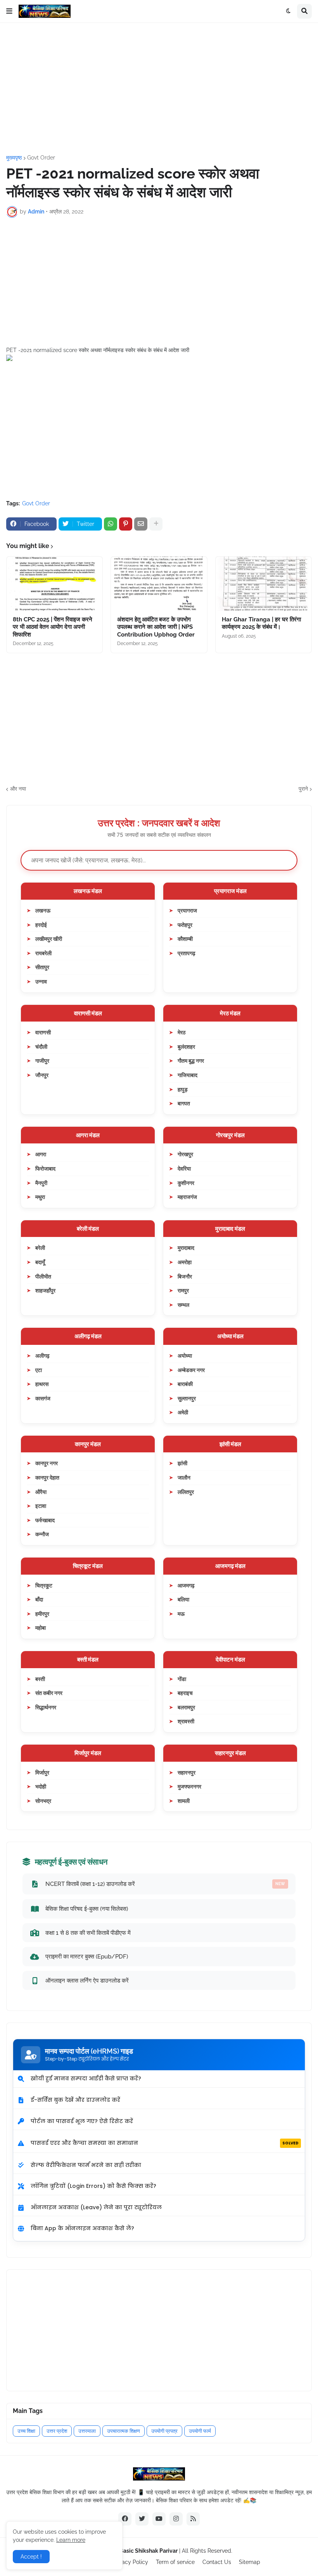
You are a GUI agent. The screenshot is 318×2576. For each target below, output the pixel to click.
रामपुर (183, 1290)
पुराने (303, 789)
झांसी (182, 1463)
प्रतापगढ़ (187, 953)
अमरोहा (185, 1262)
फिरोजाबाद (45, 1168)
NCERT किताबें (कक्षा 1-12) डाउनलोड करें (165, 1884)
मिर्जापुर (42, 1772)
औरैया (41, 1492)
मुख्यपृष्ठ (14, 158)
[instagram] (176, 2519)
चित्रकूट (44, 1585)
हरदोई (41, 925)
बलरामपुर (186, 1707)
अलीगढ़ (42, 1356)
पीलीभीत (43, 1276)
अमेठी (183, 1412)
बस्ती (40, 1679)
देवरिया (184, 1168)
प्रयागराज (187, 910)
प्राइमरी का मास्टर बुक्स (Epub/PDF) (87, 1956)
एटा (39, 1370)
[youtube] (159, 2519)
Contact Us (217, 2562)
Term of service (175, 2562)
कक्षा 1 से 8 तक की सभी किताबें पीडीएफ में (88, 1933)
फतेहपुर (185, 925)
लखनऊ (43, 910)
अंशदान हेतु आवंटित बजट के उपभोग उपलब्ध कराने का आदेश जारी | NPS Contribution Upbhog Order (156, 627)
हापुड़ (183, 1089)
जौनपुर (42, 1075)
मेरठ (181, 1032)
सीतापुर (42, 967)
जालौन (184, 1477)
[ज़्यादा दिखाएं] (156, 524)
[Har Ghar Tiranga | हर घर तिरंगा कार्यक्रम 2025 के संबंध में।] (264, 584)
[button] (9, 11)
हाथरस (42, 1384)
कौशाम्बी (185, 939)
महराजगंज (187, 1197)
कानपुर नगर (47, 1463)
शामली (184, 1801)
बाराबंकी (185, 1384)
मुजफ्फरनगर (189, 1786)
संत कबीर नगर (49, 1693)
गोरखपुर (185, 1154)
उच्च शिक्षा (26, 2431)
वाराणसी (43, 1032)
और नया (18, 789)
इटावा (41, 1506)
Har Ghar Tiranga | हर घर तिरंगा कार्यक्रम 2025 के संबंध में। (261, 623)
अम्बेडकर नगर (191, 1370)
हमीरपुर (42, 1614)
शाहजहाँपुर (45, 1290)
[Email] (141, 524)
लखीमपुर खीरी (49, 939)
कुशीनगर (186, 1183)
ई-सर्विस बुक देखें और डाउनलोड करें (75, 2100)
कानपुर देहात (47, 1477)
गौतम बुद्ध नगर (191, 1061)
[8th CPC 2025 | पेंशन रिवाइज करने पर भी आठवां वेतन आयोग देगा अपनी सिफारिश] (54, 584)
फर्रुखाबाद (45, 1520)
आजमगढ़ (186, 1585)
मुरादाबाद (186, 1248)
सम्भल (183, 1305)
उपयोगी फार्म (200, 2431)
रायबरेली (43, 953)
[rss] (193, 2519)
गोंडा (182, 1679)
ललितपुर (186, 1492)
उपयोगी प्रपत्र (164, 2431)
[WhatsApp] (111, 524)
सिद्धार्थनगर (46, 1707)
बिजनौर (185, 1276)
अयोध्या (185, 1356)
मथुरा (40, 1197)
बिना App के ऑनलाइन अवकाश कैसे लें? (82, 2228)
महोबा (41, 1628)
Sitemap (250, 2562)
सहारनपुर (187, 1772)
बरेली (40, 1248)
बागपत (184, 1103)
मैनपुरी (41, 1183)
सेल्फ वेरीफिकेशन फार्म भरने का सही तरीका (86, 2165)
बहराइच (185, 1693)
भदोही (41, 1786)
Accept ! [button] (31, 2557)
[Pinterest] (126, 524)
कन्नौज (42, 1534)
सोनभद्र (43, 1801)
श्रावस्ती (186, 1721)
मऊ (181, 1614)
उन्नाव (41, 981)
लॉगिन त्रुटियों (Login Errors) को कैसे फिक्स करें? (93, 2186)
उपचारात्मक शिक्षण (124, 2431)
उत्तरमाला (87, 2431)
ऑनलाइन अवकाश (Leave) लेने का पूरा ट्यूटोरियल (96, 2207)
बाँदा (39, 1599)
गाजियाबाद (188, 1075)
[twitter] (142, 2519)
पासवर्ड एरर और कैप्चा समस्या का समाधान (165, 2143)
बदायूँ (40, 1262)
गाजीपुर (42, 1061)
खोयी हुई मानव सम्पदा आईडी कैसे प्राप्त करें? (86, 2078)
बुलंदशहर (186, 1047)
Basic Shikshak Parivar (149, 2551)
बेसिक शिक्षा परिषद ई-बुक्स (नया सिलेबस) (87, 1909)
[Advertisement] (159, 89)
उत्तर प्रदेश (57, 2431)
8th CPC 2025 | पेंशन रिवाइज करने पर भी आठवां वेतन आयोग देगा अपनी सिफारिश (53, 627)
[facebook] (125, 2519)
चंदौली (41, 1047)
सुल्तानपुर (187, 1398)
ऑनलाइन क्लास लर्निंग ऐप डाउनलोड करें (87, 1980)
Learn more (71, 2540)
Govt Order (41, 158)
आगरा (41, 1154)
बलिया (183, 1599)
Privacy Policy (130, 2562)
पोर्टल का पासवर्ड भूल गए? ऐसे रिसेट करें (82, 2121)
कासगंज (43, 1398)
